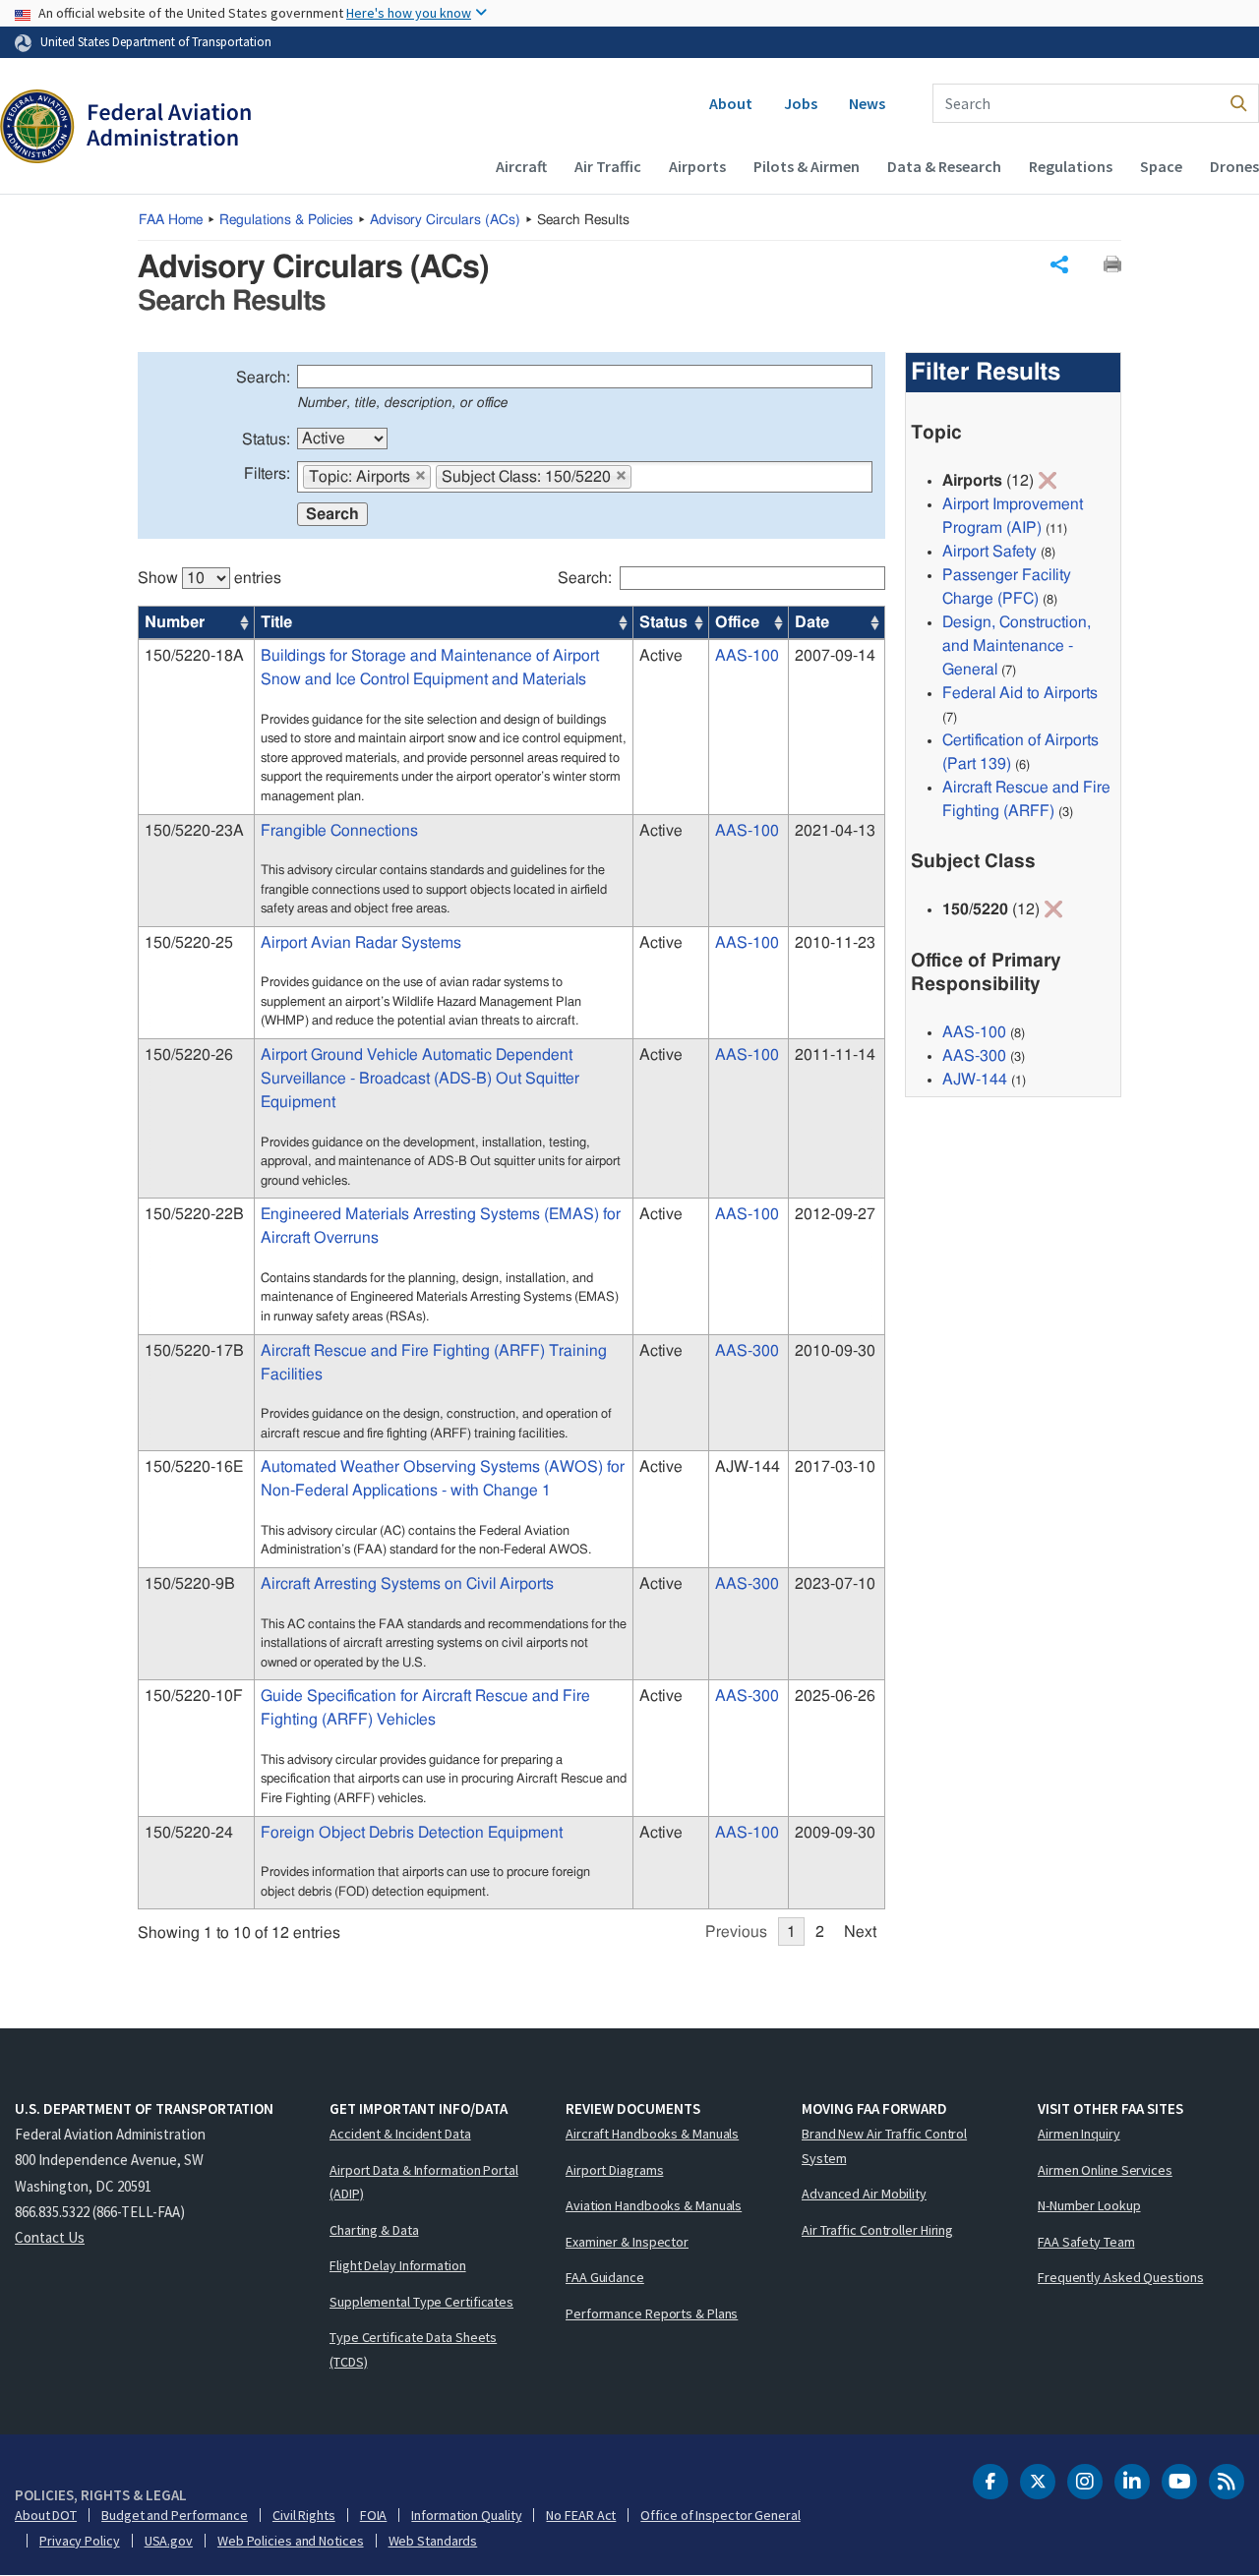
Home (171, 220)
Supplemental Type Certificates (421, 2302)
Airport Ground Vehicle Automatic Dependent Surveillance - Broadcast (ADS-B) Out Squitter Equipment (420, 1079)
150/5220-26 (189, 1055)
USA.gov (169, 2541)
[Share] (1059, 264)
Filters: (267, 474)
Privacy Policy (80, 2541)
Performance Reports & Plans (652, 2313)
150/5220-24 (189, 1833)
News (867, 103)
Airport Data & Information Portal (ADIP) (424, 2182)
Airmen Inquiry (1079, 2134)
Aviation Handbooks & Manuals (654, 2205)
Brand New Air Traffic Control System (884, 2146)
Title (276, 622)
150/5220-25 (189, 943)
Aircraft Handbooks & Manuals (652, 2134)
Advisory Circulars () (445, 220)
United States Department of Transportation (156, 41)
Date (812, 622)
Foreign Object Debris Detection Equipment (412, 1833)
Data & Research (944, 166)
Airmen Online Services (1105, 2170)
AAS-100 (747, 656)
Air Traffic (608, 166)
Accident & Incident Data (400, 2134)
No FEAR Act (581, 2515)
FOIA (374, 2515)
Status (663, 622)
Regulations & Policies (286, 220)
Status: (266, 439)
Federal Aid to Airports (1020, 693)
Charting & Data (374, 2230)
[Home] (125, 129)
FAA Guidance (605, 2277)
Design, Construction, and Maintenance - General (1017, 646)
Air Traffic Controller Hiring (877, 2230)
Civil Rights (304, 2515)
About (731, 103)
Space (1161, 166)
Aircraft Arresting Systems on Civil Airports (407, 1584)
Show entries (210, 578)
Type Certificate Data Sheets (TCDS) (413, 2349)
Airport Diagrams (614, 2170)
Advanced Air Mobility (864, 2194)
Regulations (1071, 166)
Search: (263, 378)
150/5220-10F (194, 1696)
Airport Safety (989, 552)
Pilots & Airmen (807, 166)
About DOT (46, 2515)
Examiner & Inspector (627, 2242)
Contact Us (50, 2237)
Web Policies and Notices (291, 2541)
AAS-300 (747, 1351)
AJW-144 (975, 1080)
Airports (697, 166)
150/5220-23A (194, 831)
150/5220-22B (194, 1214)
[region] (511, 1246)
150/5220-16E (194, 1467)
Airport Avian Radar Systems (361, 943)
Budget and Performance (175, 2515)
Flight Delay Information (398, 2265)
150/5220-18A (194, 656)
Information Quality (466, 2515)
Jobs (801, 103)
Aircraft (521, 166)
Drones (1234, 166)
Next (860, 1932)
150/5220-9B (190, 1584)
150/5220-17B (194, 1351)
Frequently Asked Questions (1120, 2277)
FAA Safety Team (1086, 2242)
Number (175, 622)
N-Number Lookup (1089, 2205)
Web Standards (433, 2541)
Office (737, 622)
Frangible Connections (339, 831)
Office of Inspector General (720, 2515)
